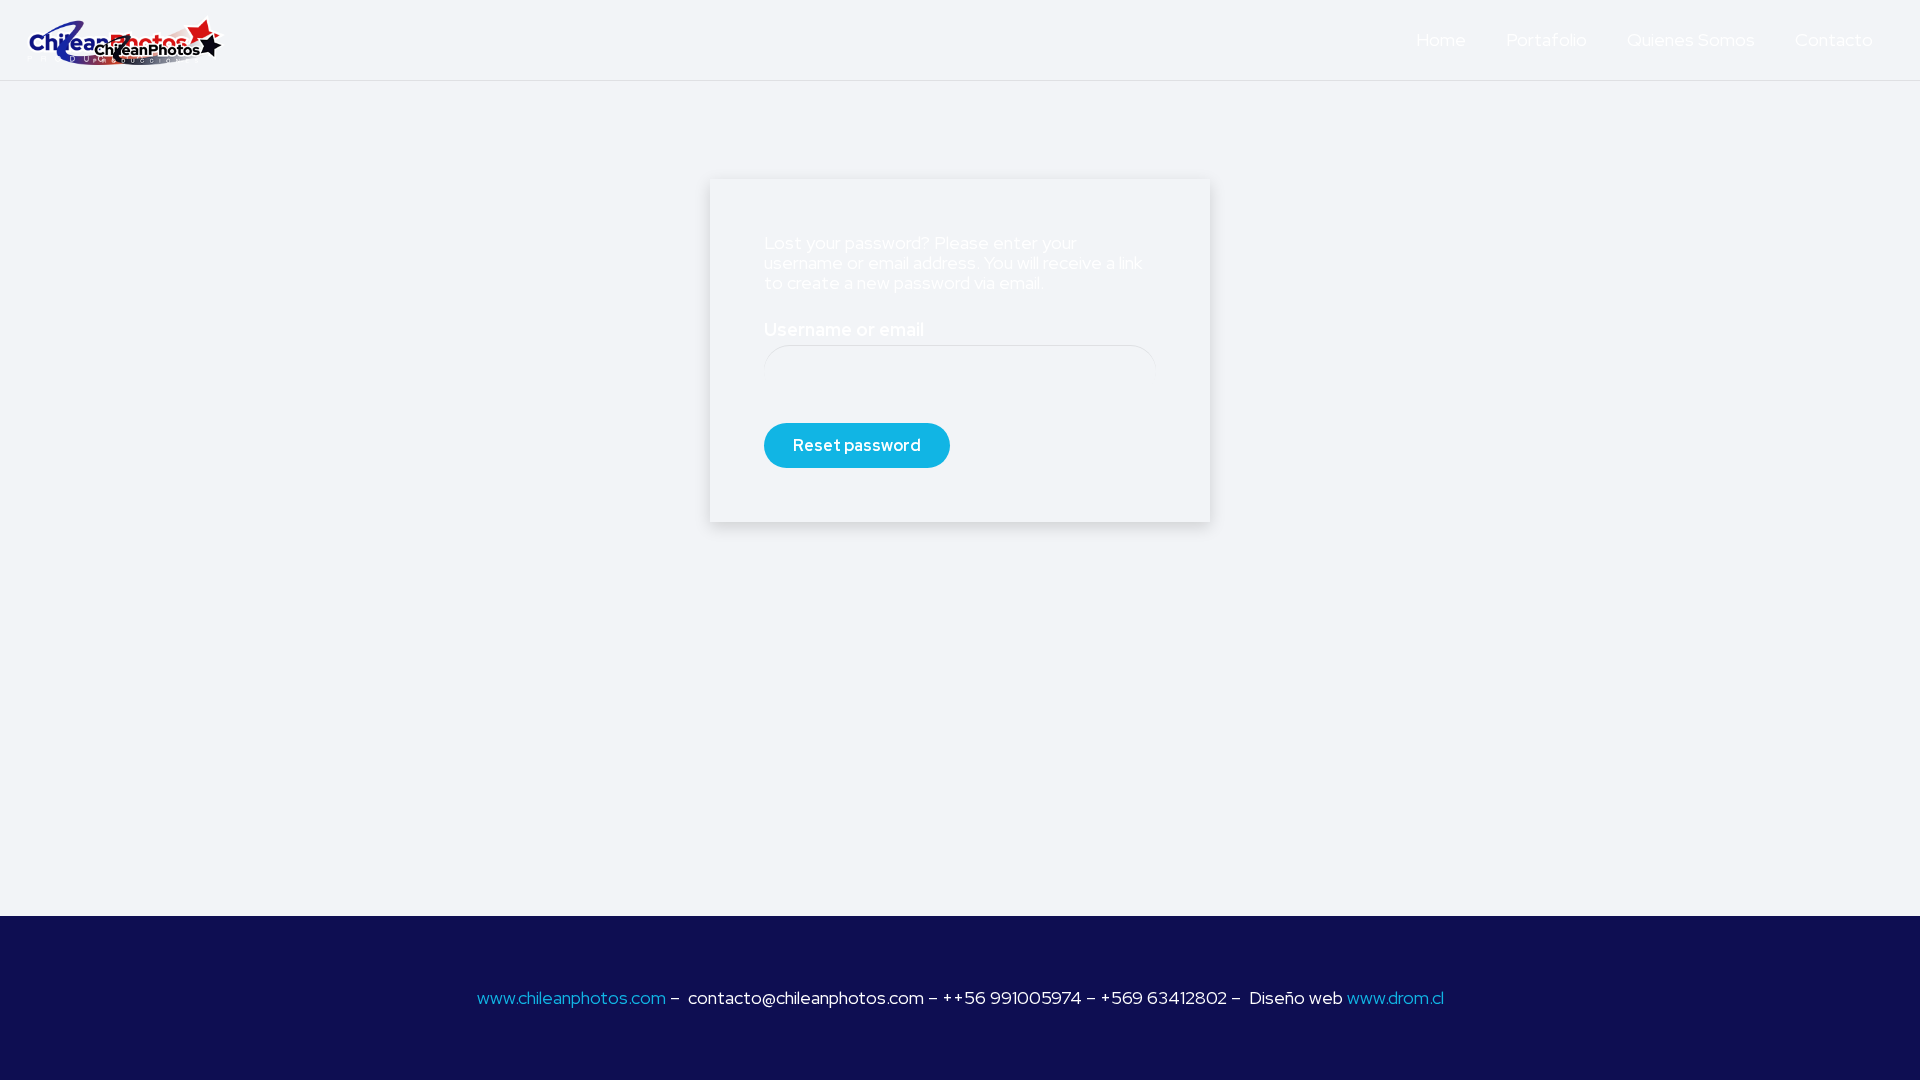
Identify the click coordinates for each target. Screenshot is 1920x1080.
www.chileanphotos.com (571, 997)
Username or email (844, 330)
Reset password (857, 445)
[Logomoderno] (126, 40)
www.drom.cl (1395, 997)
